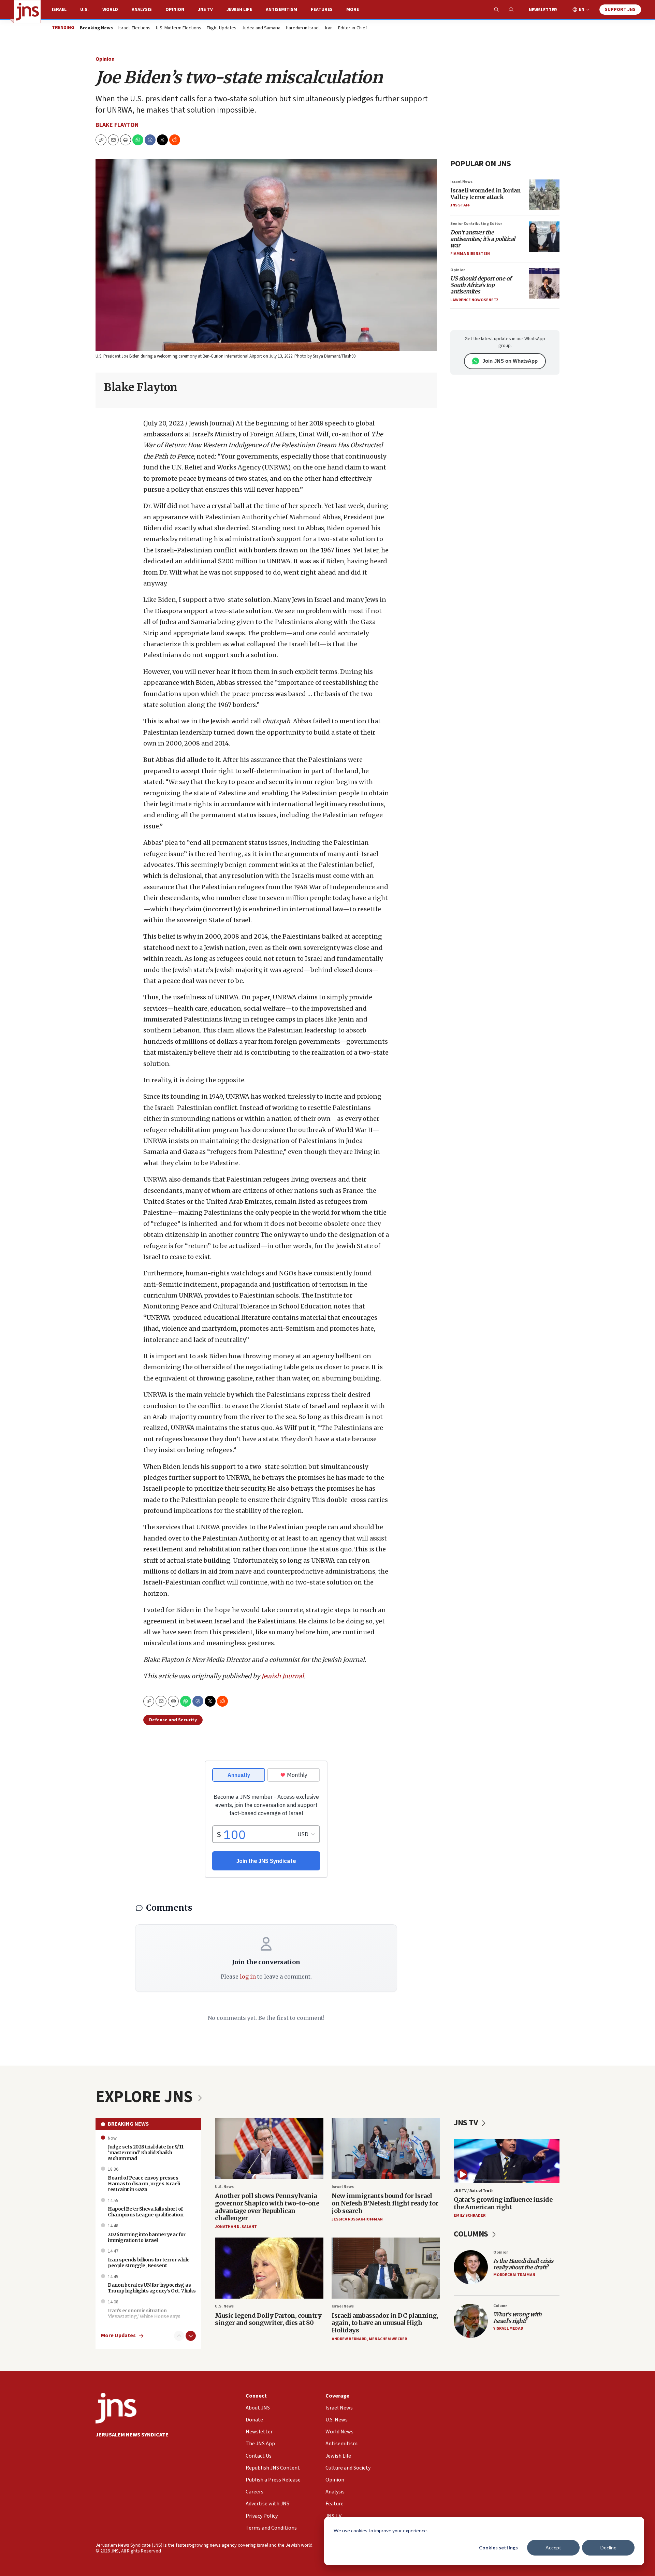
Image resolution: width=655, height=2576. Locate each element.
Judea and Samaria (261, 28)
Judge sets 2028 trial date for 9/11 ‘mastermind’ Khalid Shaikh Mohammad (146, 2153)
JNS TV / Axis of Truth (474, 2191)
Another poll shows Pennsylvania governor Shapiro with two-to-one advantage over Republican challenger (267, 2207)
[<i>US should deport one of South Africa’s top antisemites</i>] (544, 283)
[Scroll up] (179, 2336)
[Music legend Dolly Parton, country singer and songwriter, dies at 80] (269, 2268)
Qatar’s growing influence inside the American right (503, 2203)
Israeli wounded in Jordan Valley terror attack (486, 194)
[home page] (27, 12)
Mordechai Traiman (514, 2275)
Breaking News (128, 2124)
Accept (553, 2548)
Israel (59, 10)
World (110, 10)
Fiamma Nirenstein (470, 254)
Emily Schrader (470, 2216)
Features (322, 10)
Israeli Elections (134, 28)
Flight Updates (222, 28)
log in (248, 1977)
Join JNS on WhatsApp (510, 361)
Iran (329, 28)
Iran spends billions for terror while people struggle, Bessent (149, 2263)
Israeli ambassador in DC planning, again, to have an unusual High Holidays (385, 2323)
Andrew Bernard (349, 2339)
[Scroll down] (191, 2336)
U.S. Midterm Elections (179, 28)
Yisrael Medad (508, 2328)
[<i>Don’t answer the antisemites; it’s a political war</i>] (544, 237)
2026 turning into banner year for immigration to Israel (147, 2237)
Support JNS (620, 10)
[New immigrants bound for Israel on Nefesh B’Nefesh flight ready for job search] (386, 2149)
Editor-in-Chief (353, 28)
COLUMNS (472, 2234)
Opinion (175, 10)
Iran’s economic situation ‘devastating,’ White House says (144, 2313)
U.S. (84, 10)
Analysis (142, 10)
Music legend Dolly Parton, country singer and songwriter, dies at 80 (268, 2319)
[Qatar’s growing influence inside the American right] (507, 2161)
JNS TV (205, 10)
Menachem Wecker (388, 2339)
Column (500, 2306)
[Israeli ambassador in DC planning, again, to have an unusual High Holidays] (386, 2268)
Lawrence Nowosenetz (474, 300)
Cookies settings (498, 2548)
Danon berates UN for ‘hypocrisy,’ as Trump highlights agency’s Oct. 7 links (152, 2288)
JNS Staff (460, 205)
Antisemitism (281, 10)
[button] (126, 140)
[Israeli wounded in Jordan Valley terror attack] (544, 195)
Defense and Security (173, 1720)
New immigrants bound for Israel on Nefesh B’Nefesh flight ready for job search (385, 2203)
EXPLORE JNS (146, 2097)
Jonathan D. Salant (236, 2227)
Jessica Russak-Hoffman (357, 2219)
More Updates (118, 2336)
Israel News (461, 182)
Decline (608, 2548)
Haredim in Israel (303, 28)
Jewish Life (239, 10)
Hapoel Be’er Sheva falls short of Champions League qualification (145, 2212)
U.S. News (224, 2187)
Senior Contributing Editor (476, 224)
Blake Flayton (117, 125)
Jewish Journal (283, 1676)
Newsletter (543, 10)
